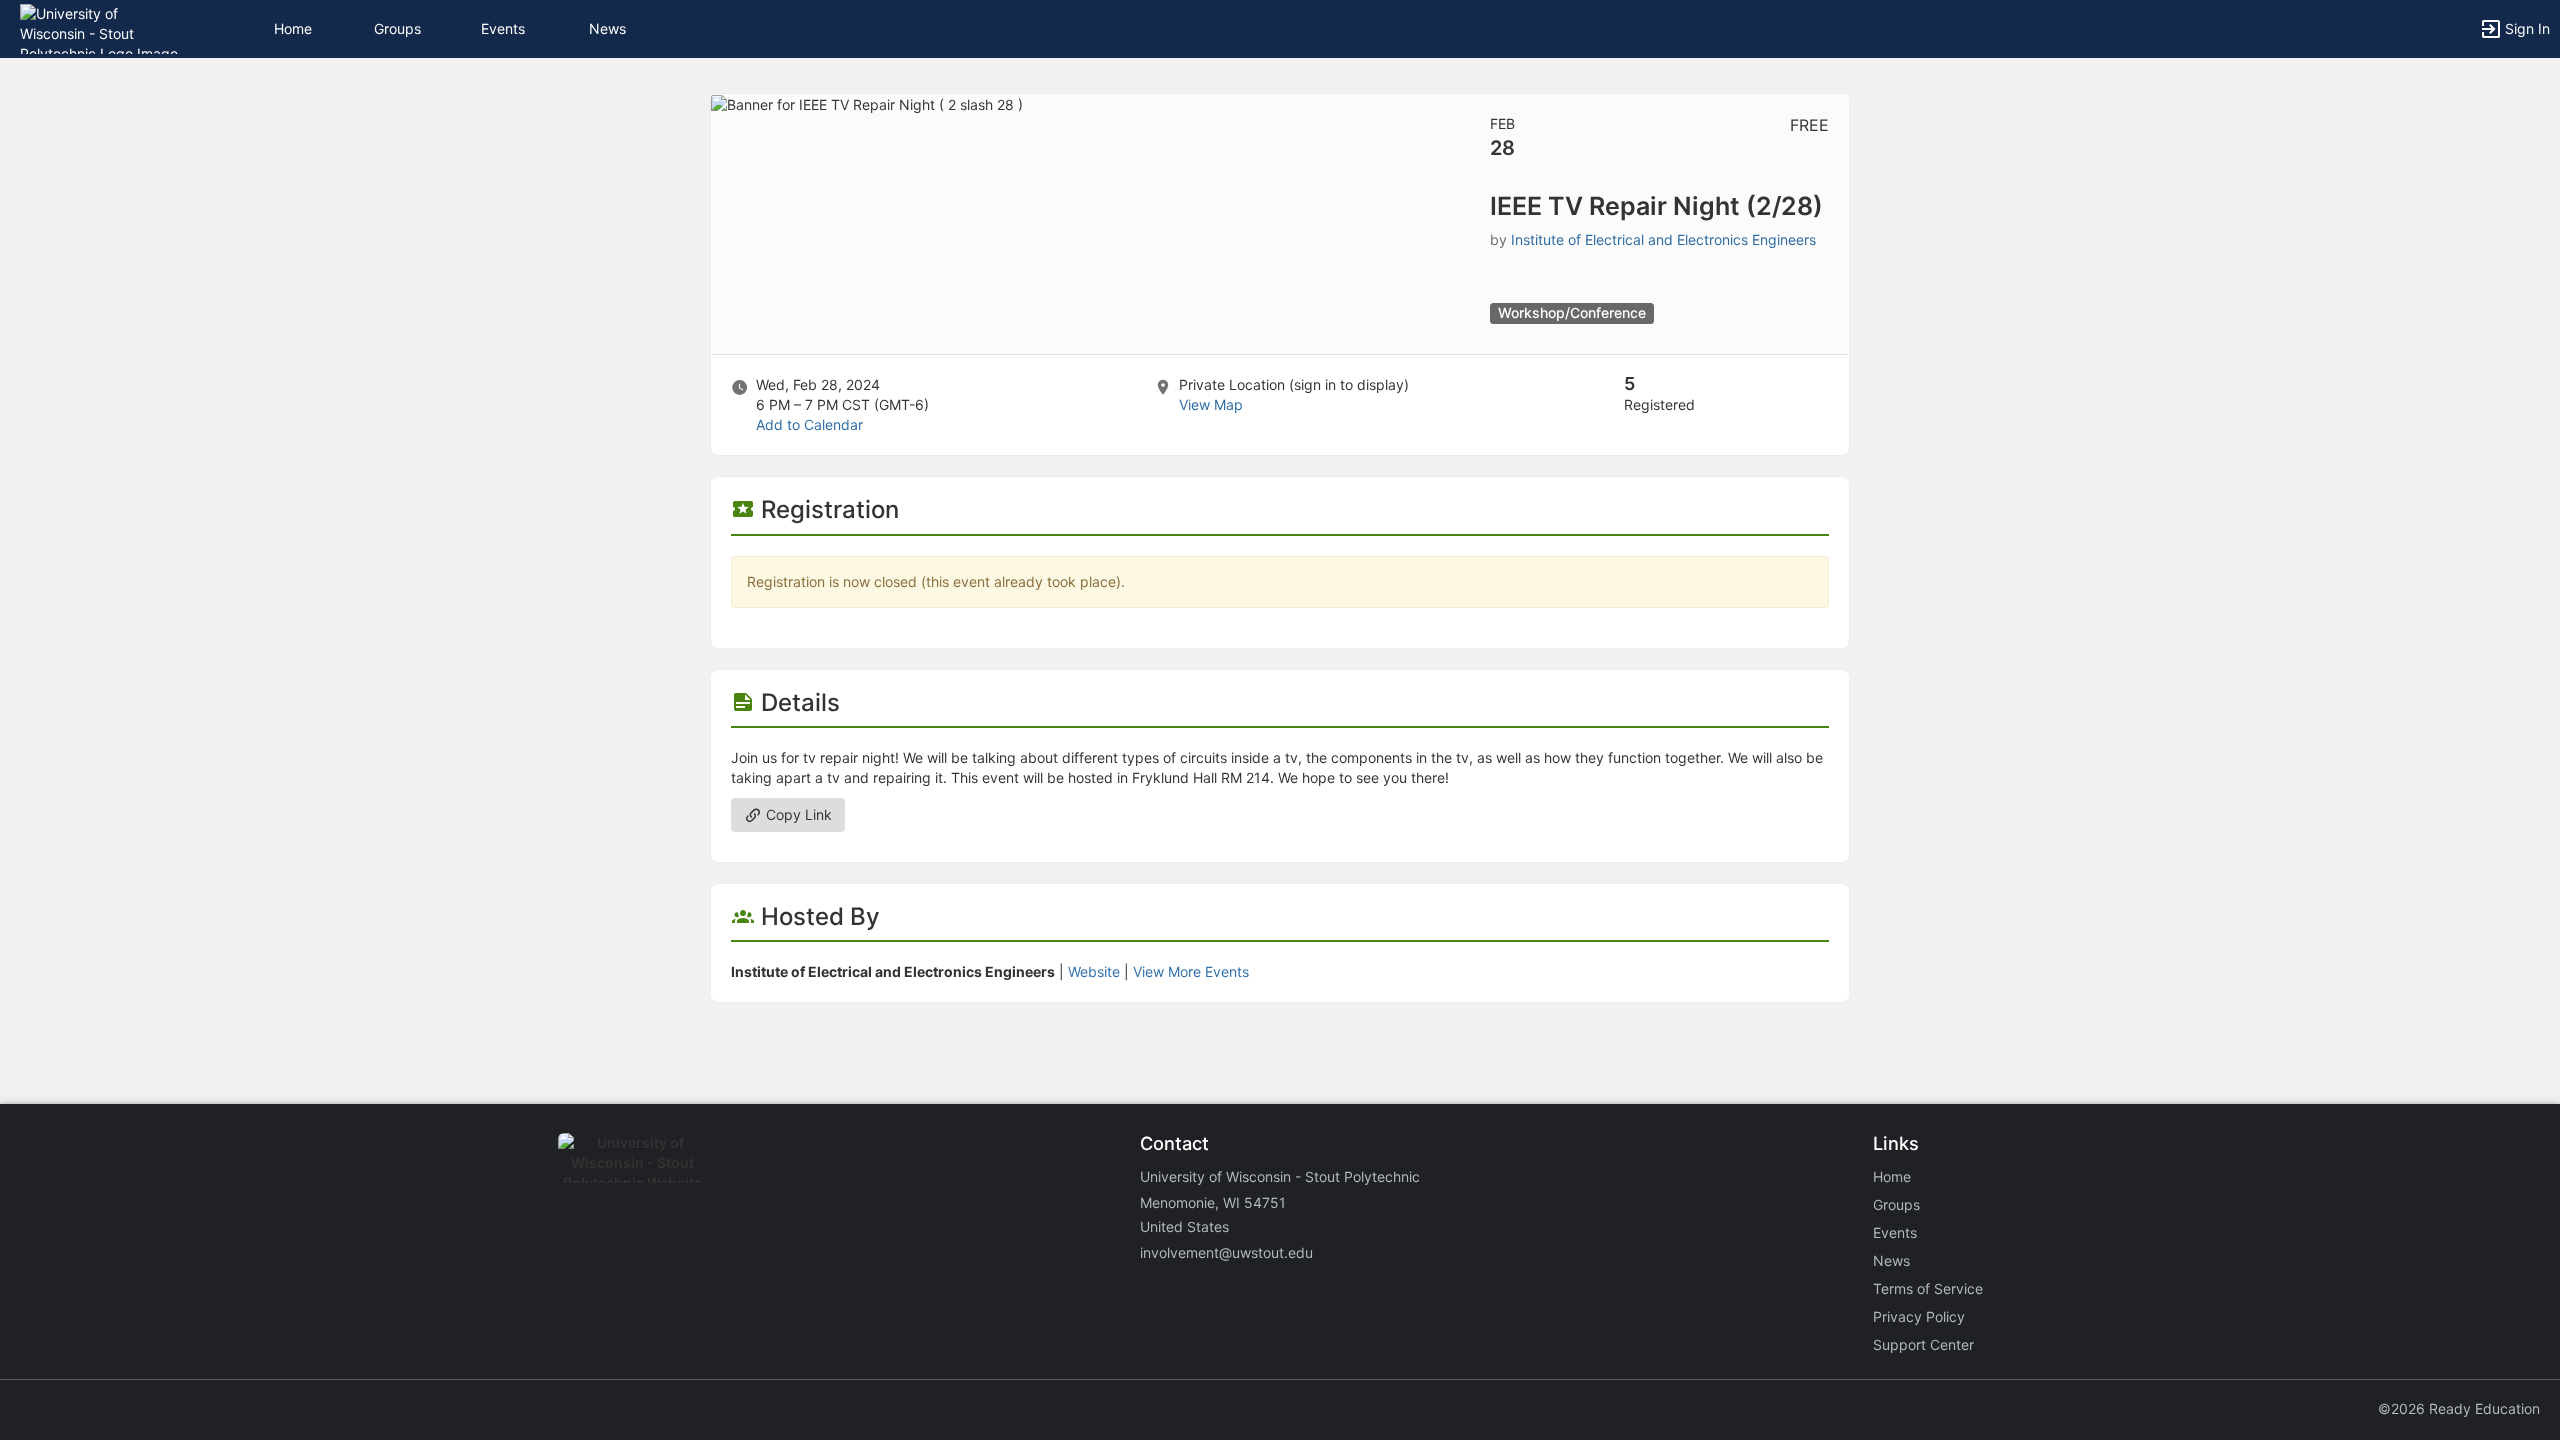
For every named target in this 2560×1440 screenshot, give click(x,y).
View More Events (1191, 971)
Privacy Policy (1919, 1316)
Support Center (1923, 1344)
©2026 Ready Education (2459, 1408)
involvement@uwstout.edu (1226, 1252)
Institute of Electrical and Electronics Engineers (1663, 239)
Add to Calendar (809, 424)
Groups (397, 28)
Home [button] (293, 28)
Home (1892, 1176)
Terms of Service (1928, 1288)
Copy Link (797, 814)
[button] (102, 27)
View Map (1211, 404)
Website (1094, 971)
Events (503, 28)
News (607, 28)
